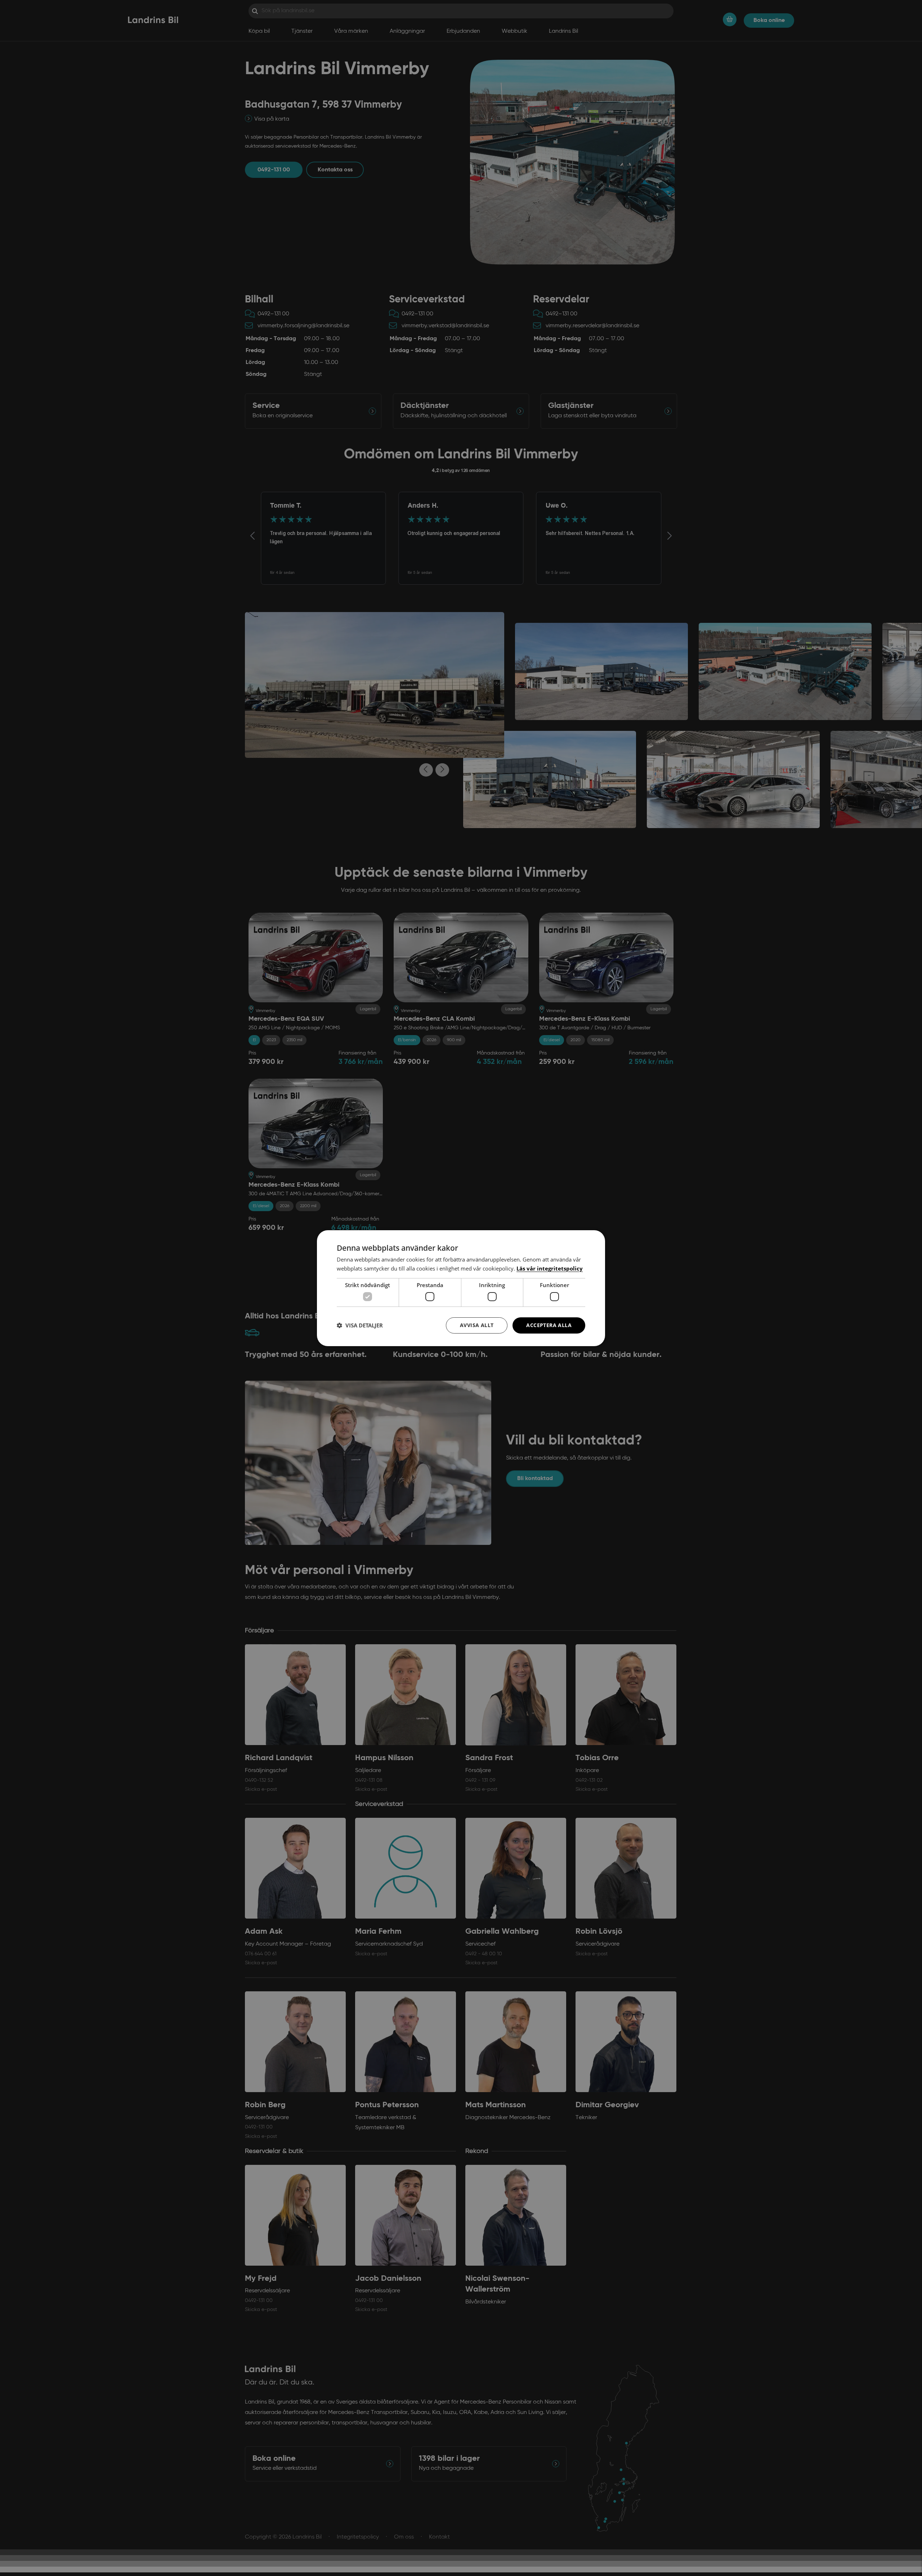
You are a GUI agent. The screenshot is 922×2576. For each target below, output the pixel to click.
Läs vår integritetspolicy (550, 1268)
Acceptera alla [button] (549, 1325)
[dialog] (461, 1288)
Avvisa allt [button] (477, 1325)
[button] (360, 1325)
